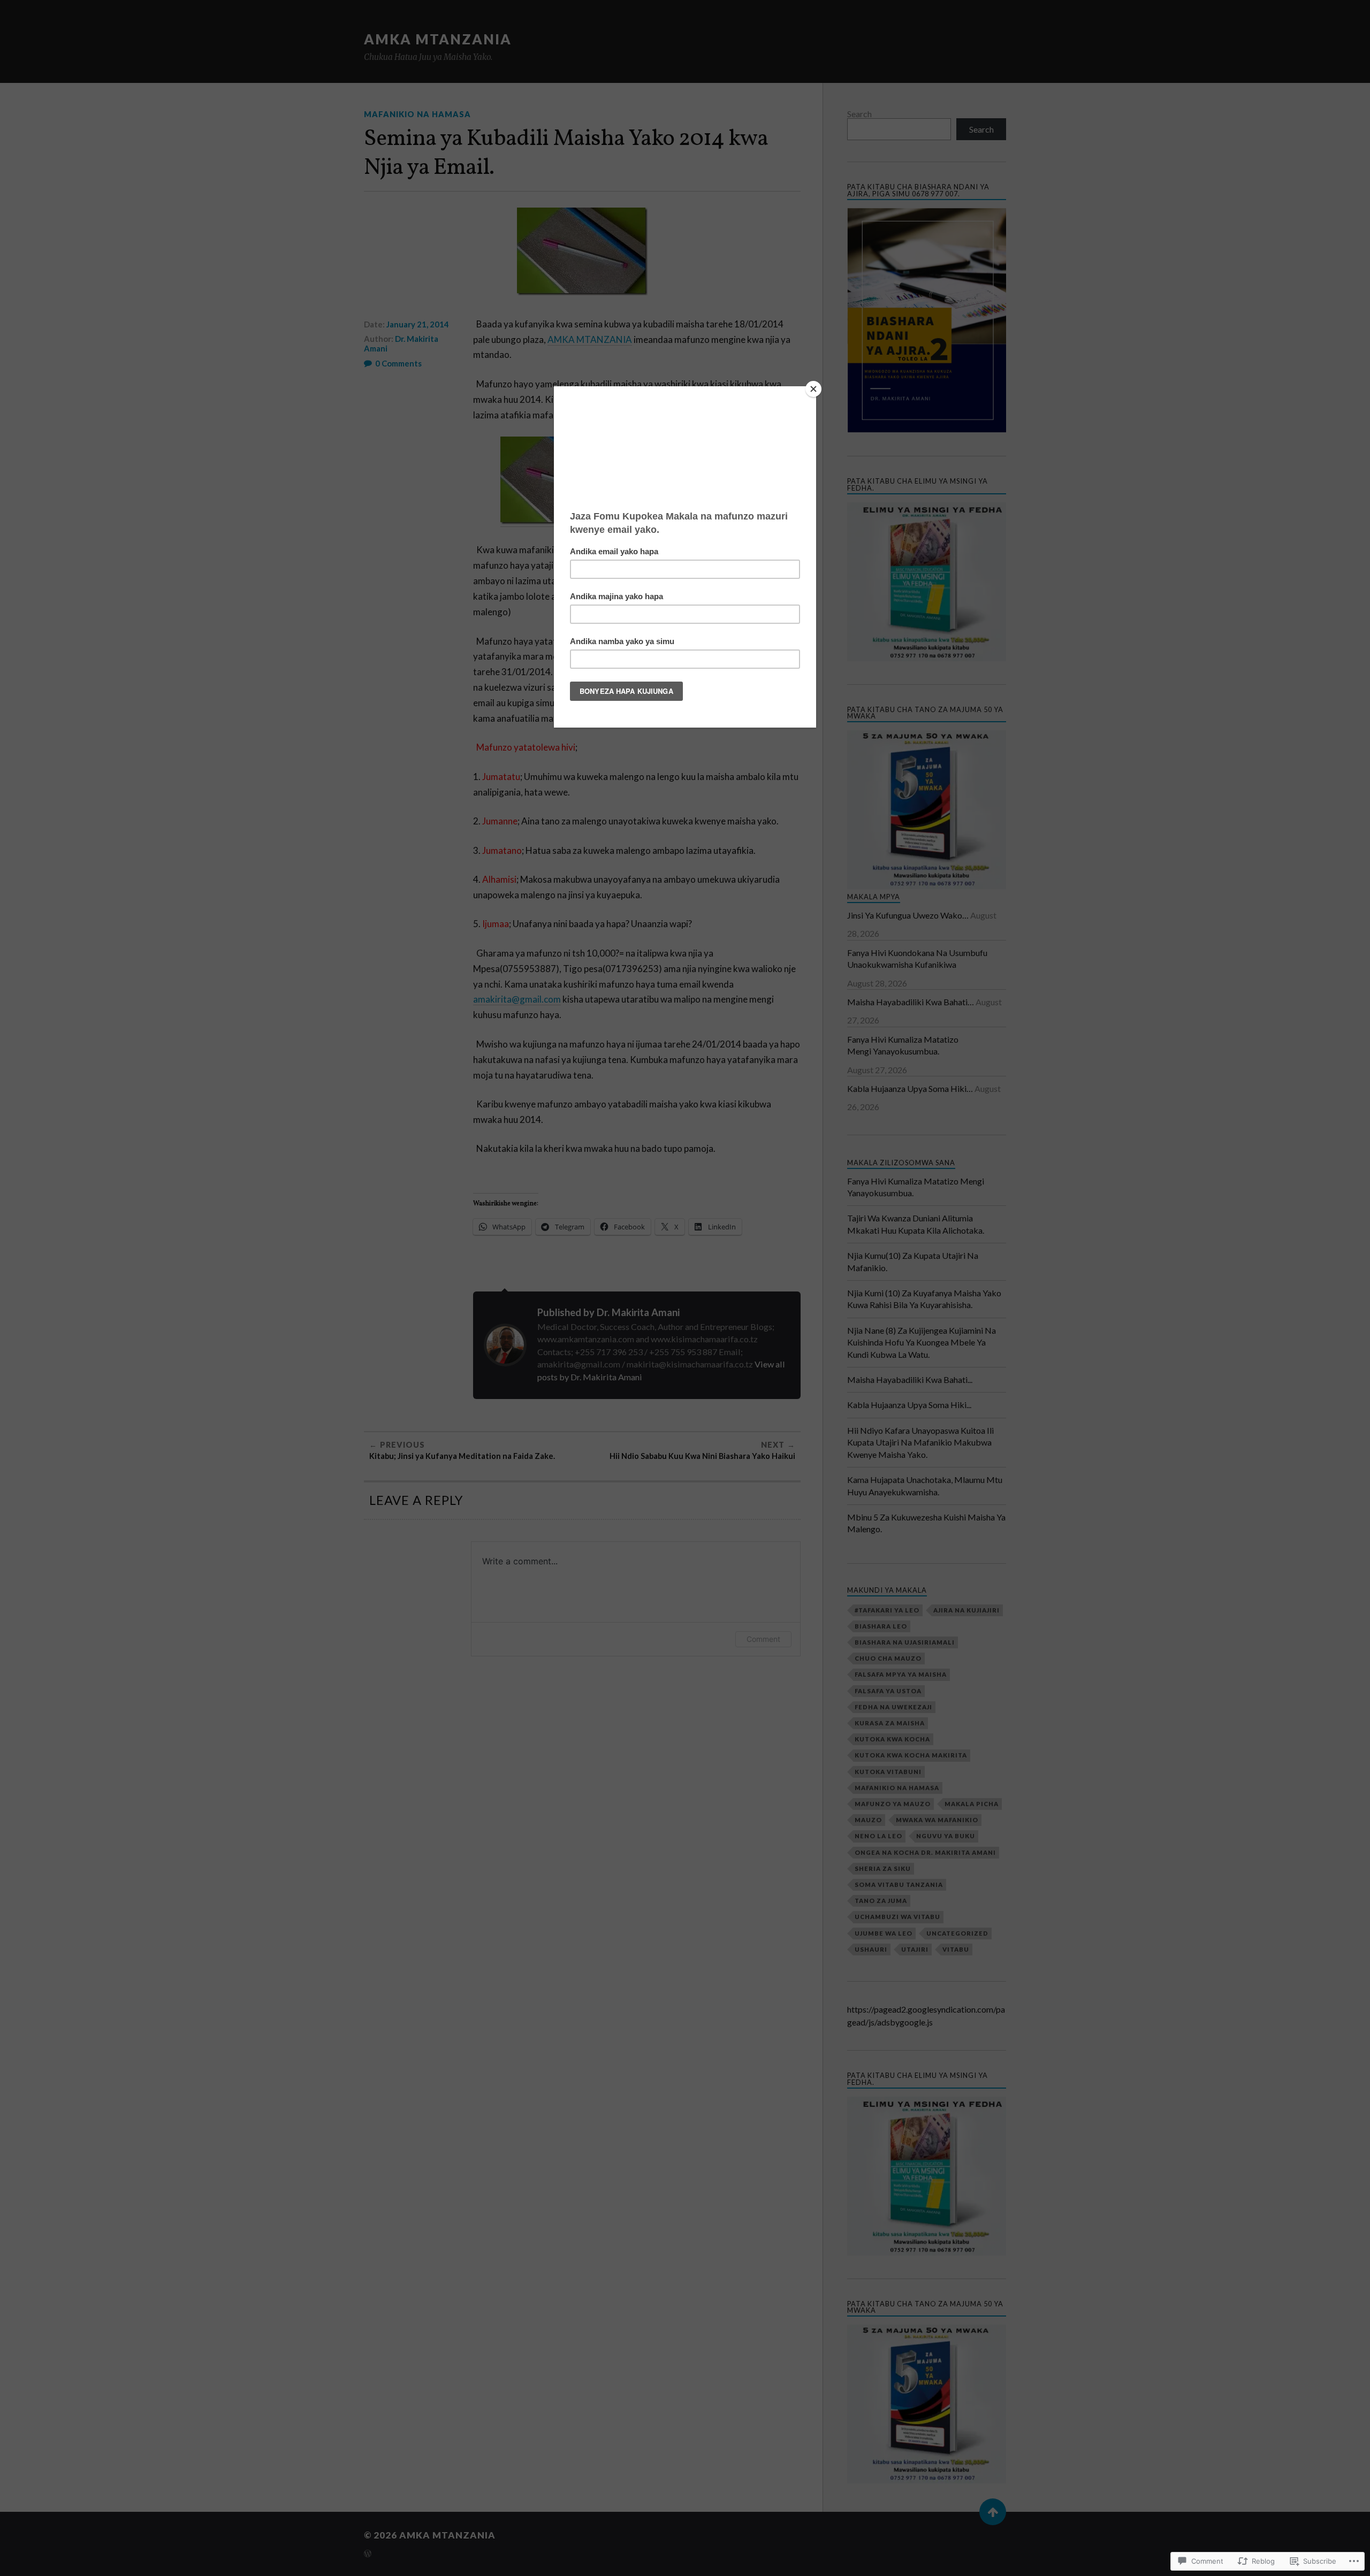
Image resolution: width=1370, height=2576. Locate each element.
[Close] (813, 389)
